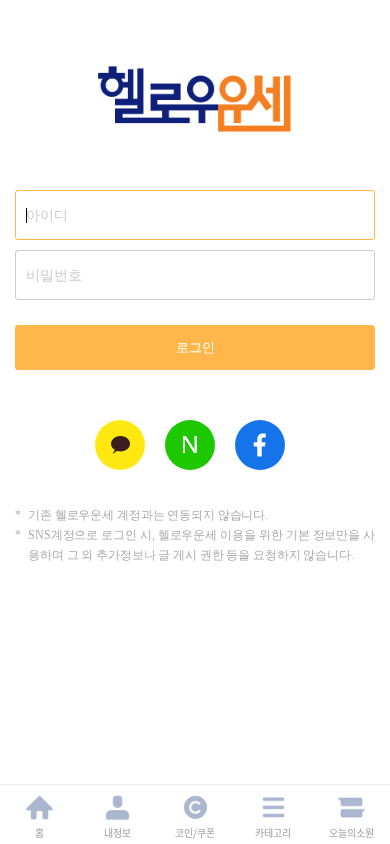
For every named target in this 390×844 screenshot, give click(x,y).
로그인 (195, 347)
